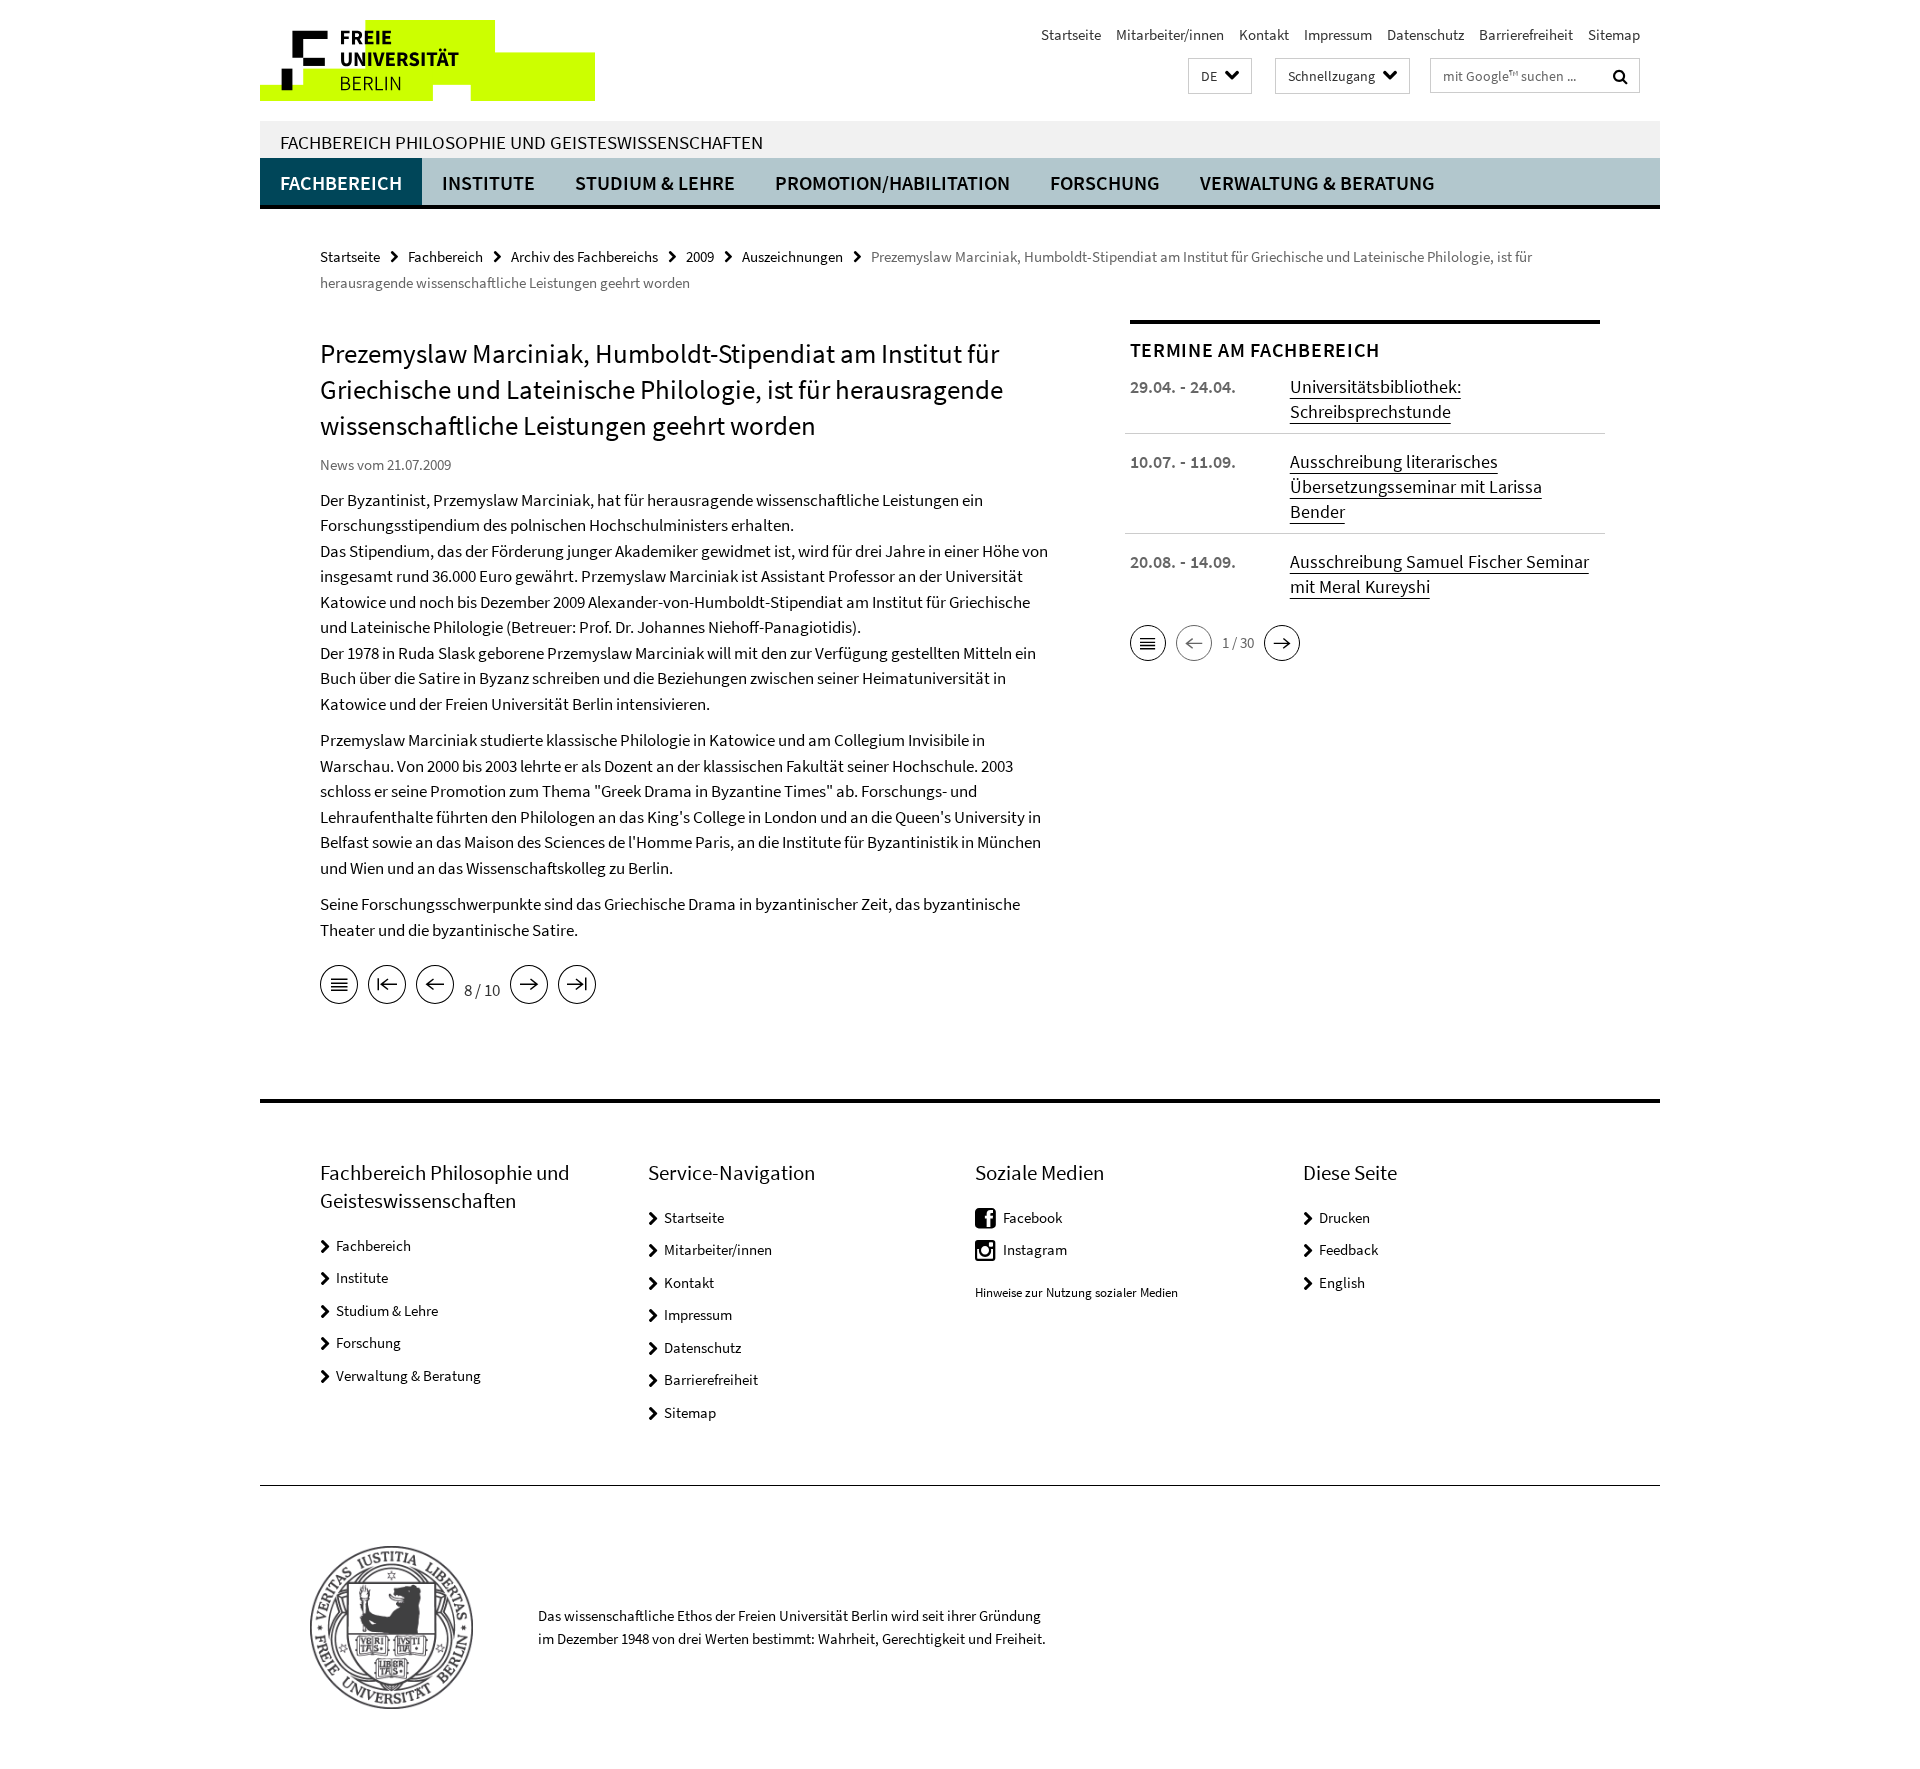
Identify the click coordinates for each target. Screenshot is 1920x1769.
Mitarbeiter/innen (1170, 34)
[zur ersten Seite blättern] (387, 988)
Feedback (1348, 1249)
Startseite (1071, 34)
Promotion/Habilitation (892, 182)
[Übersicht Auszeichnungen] (339, 988)
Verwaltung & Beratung (1317, 182)
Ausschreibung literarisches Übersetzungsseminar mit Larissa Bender (1416, 486)
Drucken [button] (1344, 1217)
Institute (488, 182)
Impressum (1338, 34)
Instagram (1035, 1249)
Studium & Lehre (655, 182)
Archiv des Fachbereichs (584, 256)
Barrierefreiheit (1526, 34)
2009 (700, 256)
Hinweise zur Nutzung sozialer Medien (1076, 1292)
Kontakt (1264, 34)
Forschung (1105, 182)
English (1342, 1282)
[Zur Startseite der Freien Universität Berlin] (427, 60)
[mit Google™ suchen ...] (1620, 76)
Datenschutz (1425, 34)
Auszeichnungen (792, 256)
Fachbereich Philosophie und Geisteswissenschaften (521, 142)
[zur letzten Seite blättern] (577, 988)
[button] (1220, 76)
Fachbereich (341, 182)
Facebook (1032, 1217)
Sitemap (1614, 34)
